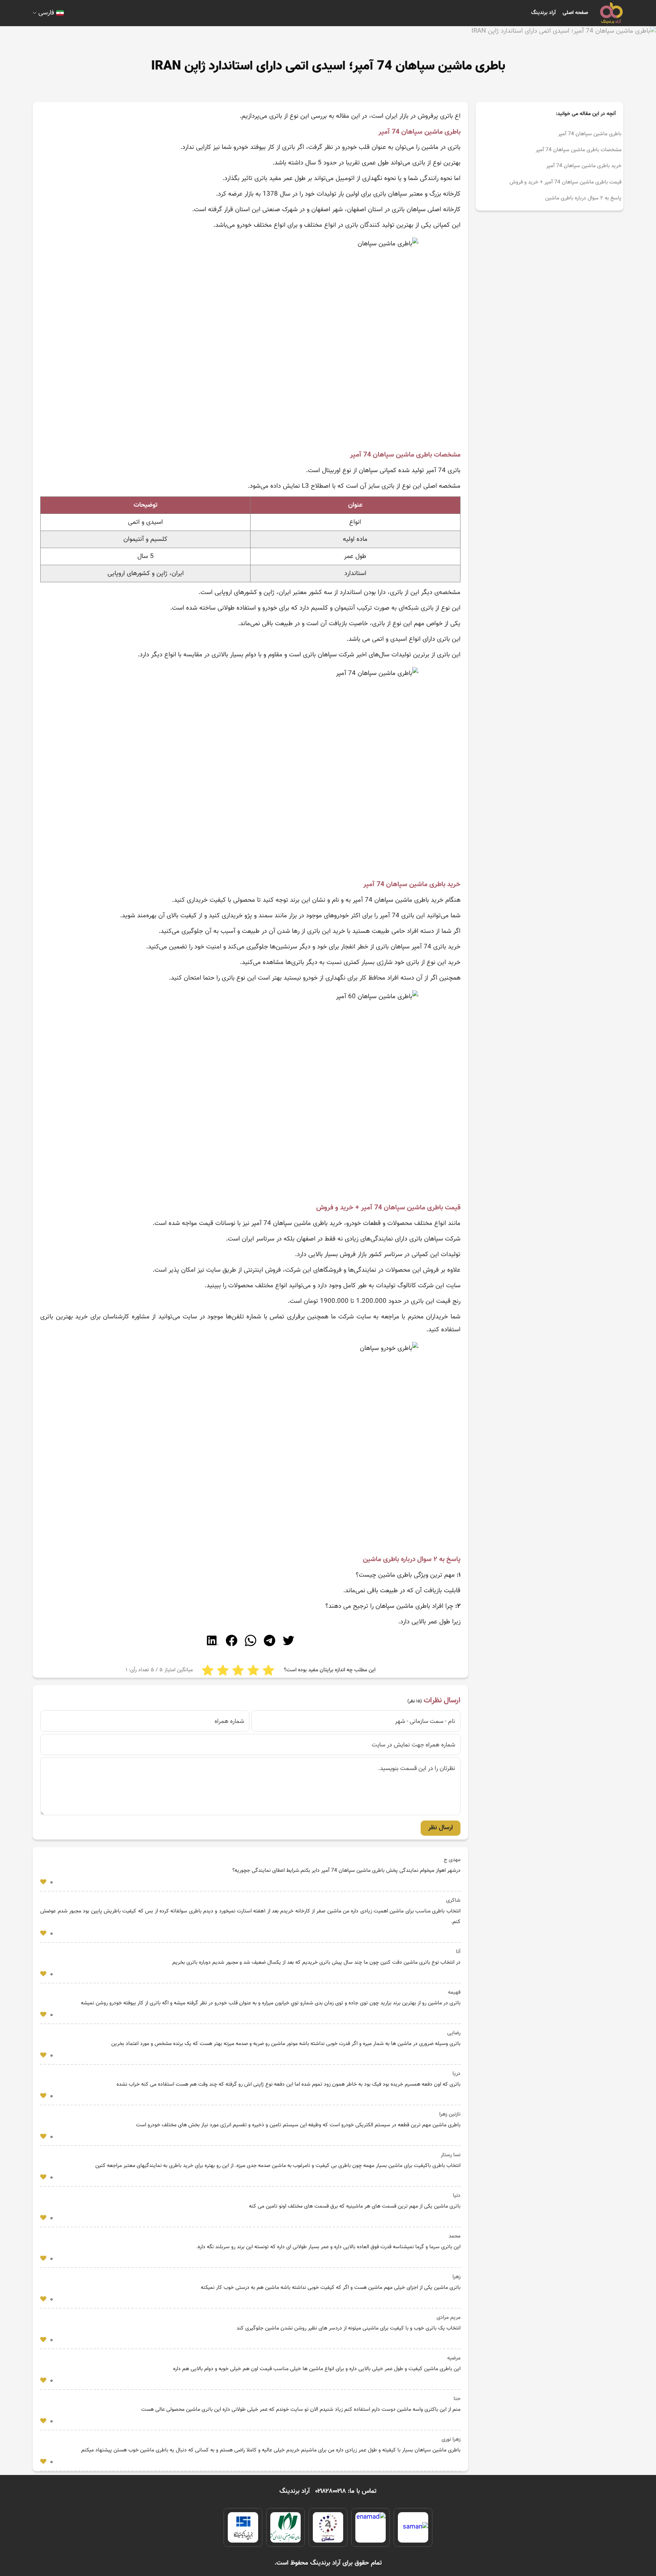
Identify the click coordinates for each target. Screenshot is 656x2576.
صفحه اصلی (575, 13)
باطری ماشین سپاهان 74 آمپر (590, 134)
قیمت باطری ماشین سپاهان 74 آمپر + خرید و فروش (565, 182)
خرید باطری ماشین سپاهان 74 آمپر (584, 166)
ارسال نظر (441, 1828)
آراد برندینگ (543, 13)
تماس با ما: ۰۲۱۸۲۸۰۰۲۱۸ (346, 2491)
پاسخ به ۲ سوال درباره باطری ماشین (583, 198)
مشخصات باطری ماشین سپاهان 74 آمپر (579, 150)
